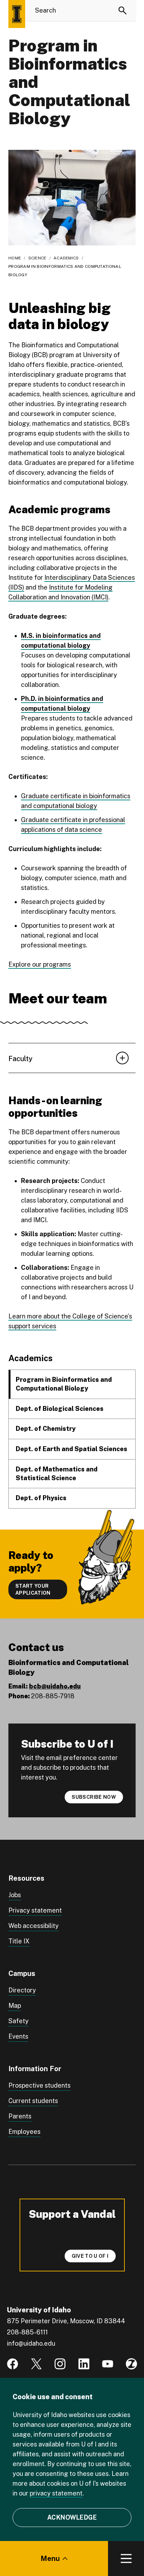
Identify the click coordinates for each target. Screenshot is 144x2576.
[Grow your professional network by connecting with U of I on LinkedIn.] (84, 2364)
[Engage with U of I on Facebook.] (13, 2364)
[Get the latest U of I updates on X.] (36, 2364)
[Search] (123, 11)
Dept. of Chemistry (46, 1429)
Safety (19, 2021)
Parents (20, 2116)
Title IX (19, 1941)
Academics (66, 258)
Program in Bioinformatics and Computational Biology (64, 1384)
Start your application (33, 1589)
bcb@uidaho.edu (55, 1686)
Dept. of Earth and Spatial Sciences (71, 1449)
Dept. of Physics (41, 1498)
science (37, 258)
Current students (33, 2101)
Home (15, 258)
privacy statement (56, 2493)
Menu (50, 2558)
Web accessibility (34, 1926)
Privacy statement (35, 1910)
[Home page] (17, 14)
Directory (22, 1990)
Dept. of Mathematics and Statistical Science (57, 1474)
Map (15, 2006)
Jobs (15, 1895)
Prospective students (39, 2085)
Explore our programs (40, 964)
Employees (24, 2132)
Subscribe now (94, 1797)
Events (18, 2036)
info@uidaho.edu (31, 2343)
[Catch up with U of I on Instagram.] (60, 2364)
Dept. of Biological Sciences (60, 1409)
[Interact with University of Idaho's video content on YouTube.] (108, 2364)
